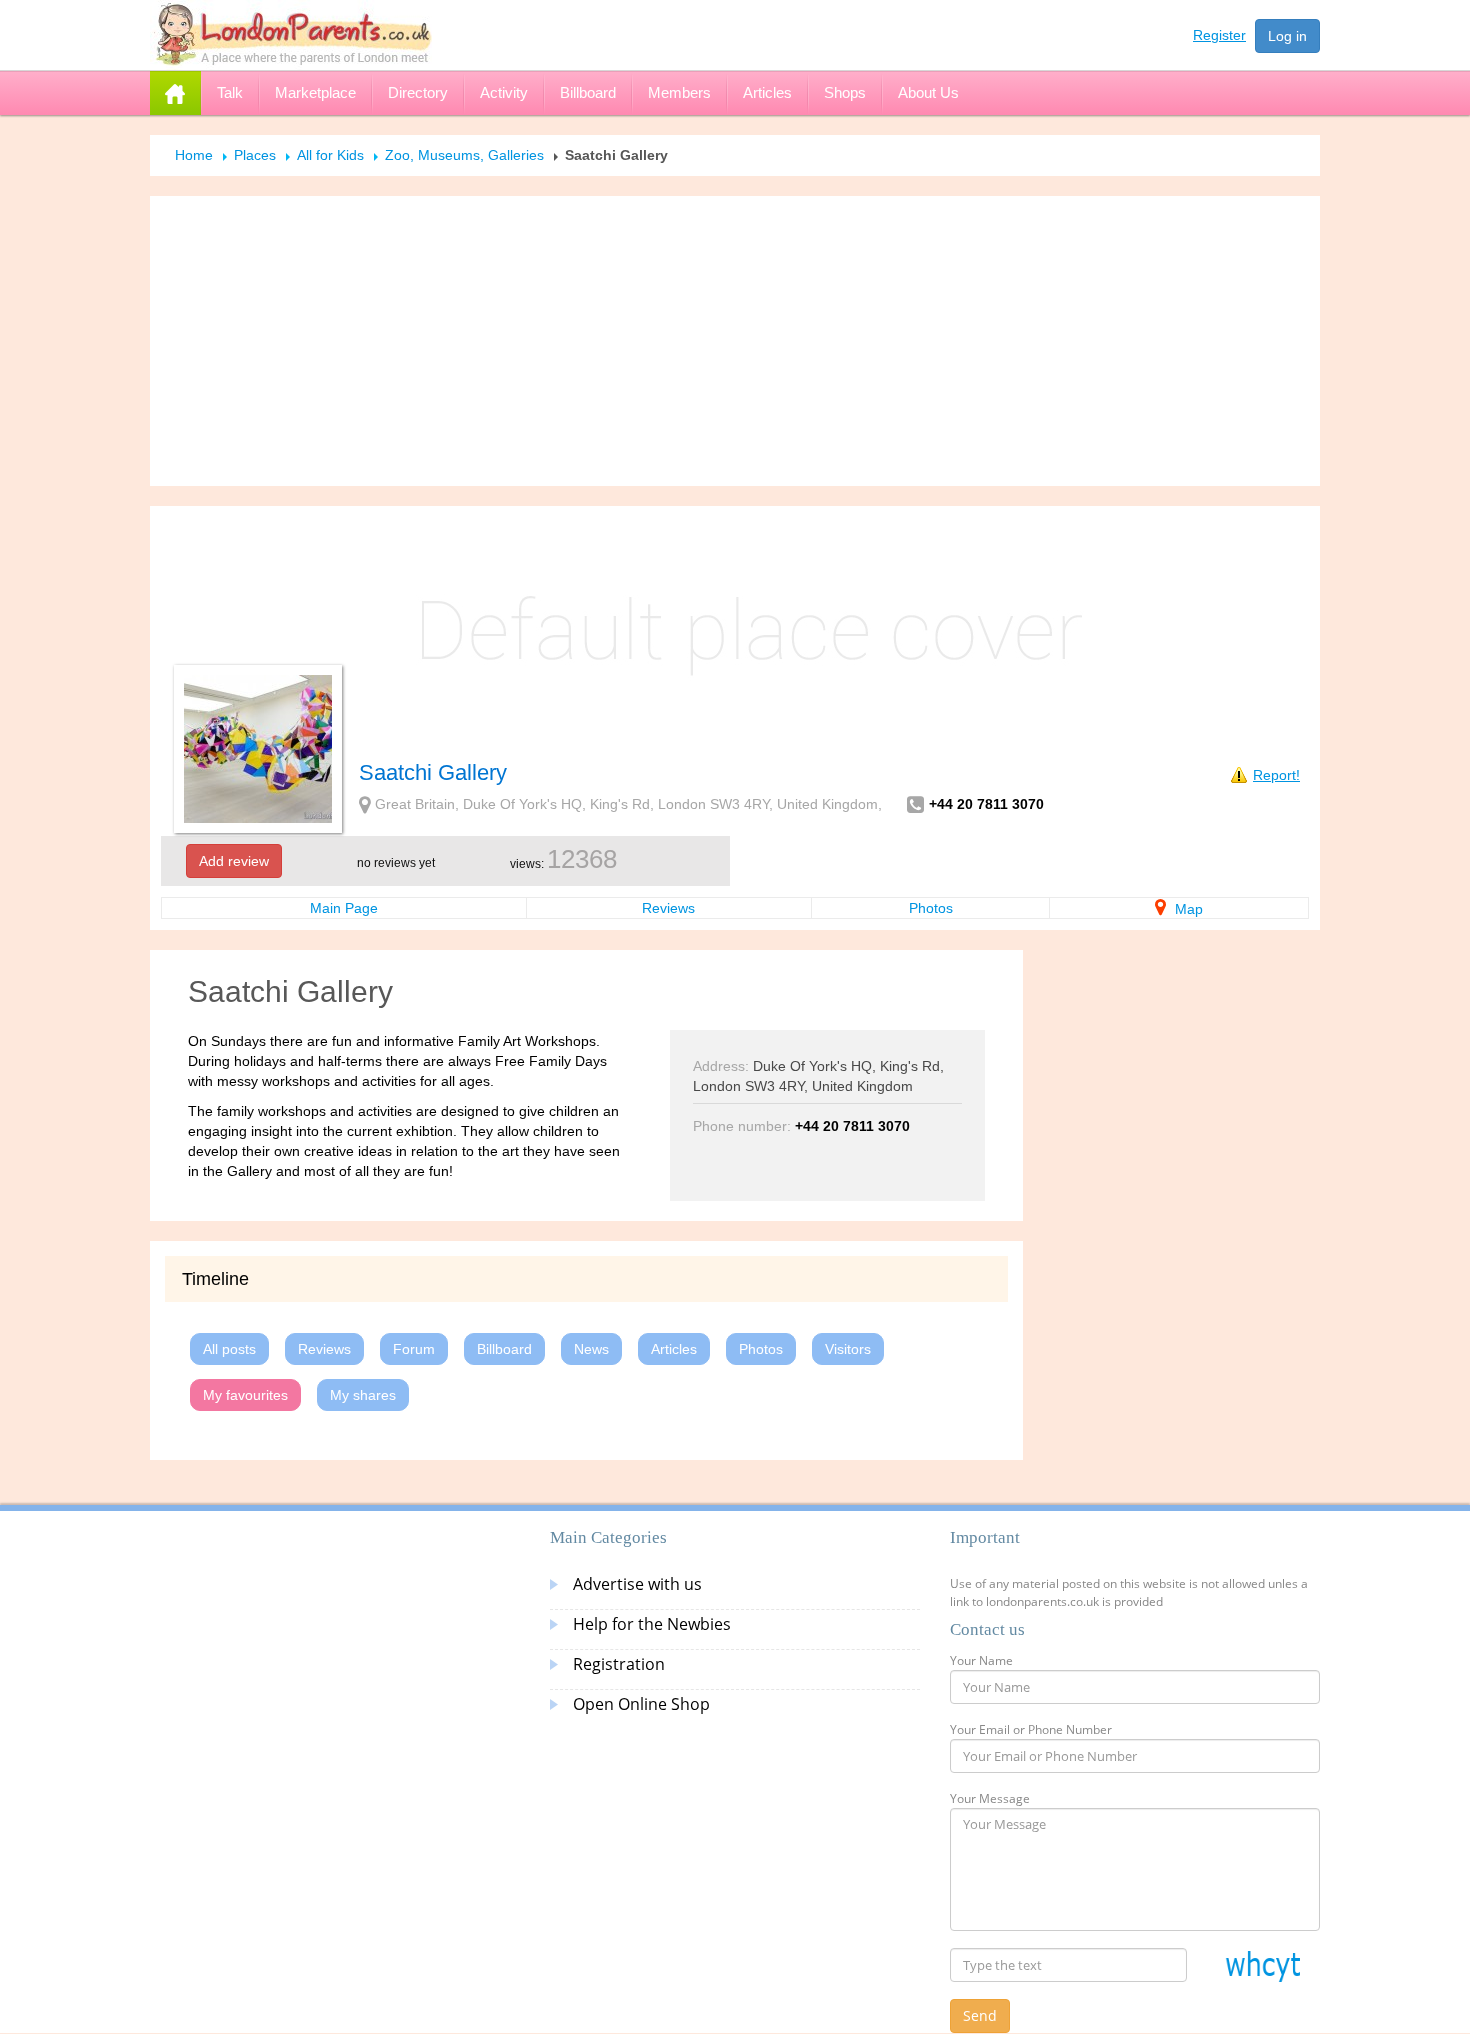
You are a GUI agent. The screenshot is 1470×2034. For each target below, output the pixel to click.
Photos (931, 908)
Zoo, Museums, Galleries (464, 155)
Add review (234, 861)
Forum (414, 1349)
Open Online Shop (641, 1704)
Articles (674, 1349)
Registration (619, 1664)
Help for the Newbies (652, 1624)
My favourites (245, 1395)
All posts (229, 1349)
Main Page (344, 908)
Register (1219, 35)
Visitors (848, 1349)
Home (194, 155)
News (591, 1349)
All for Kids (330, 155)
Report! (1276, 775)
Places (255, 155)
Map (1187, 909)
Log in (1287, 36)
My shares (363, 1395)
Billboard (504, 1349)
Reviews (668, 908)
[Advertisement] (735, 341)
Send (980, 2015)
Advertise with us (637, 1584)
